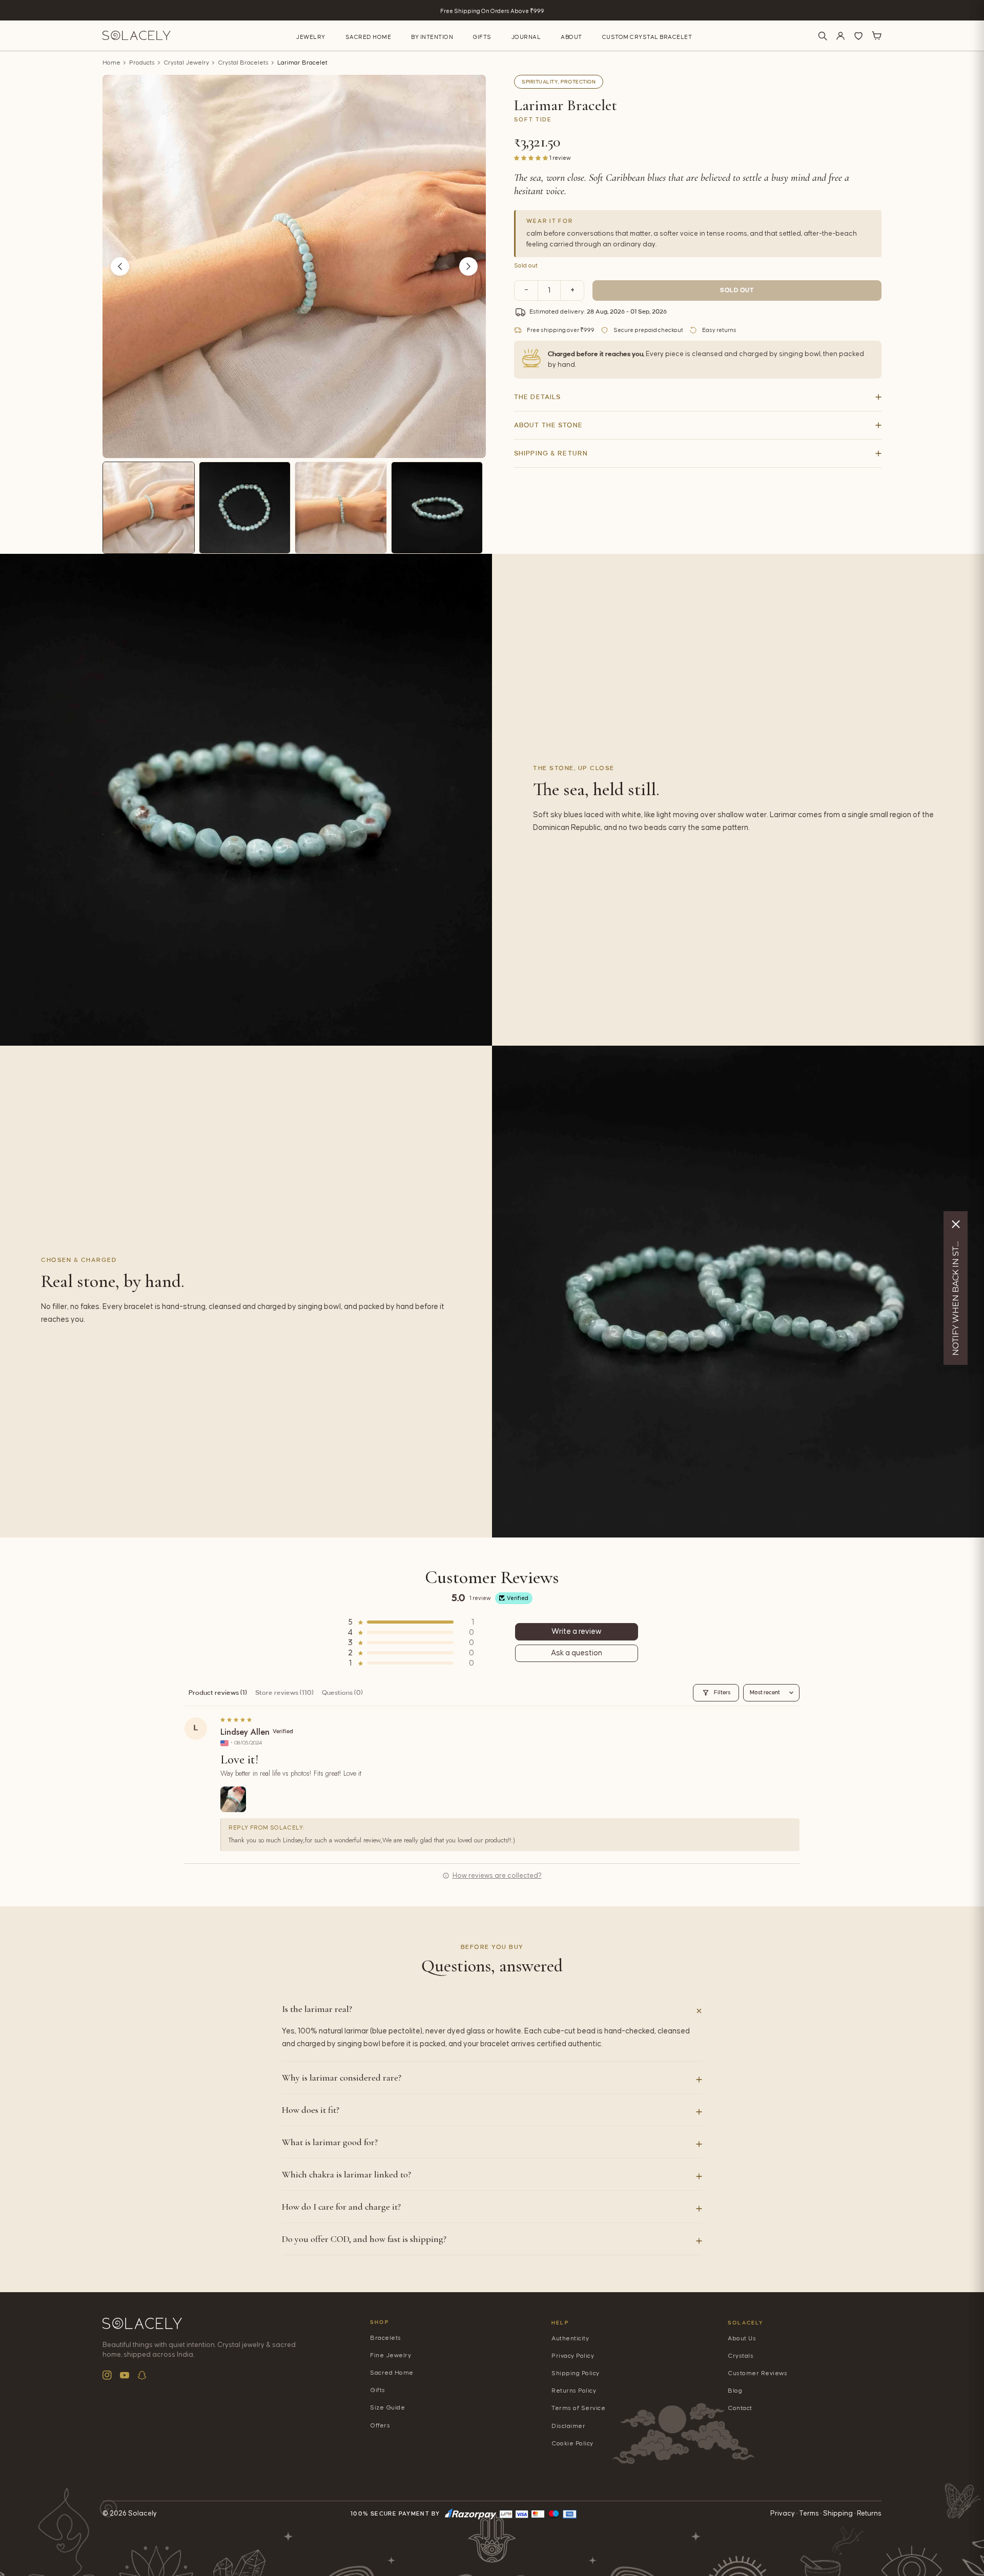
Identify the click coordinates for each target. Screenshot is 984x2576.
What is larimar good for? (330, 2142)
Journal (526, 37)
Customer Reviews (757, 2373)
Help (560, 2323)
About (571, 37)
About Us (742, 2339)
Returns (869, 2513)
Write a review (577, 1632)
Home (111, 63)
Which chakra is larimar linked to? (346, 2174)
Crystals (741, 2356)
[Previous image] (120, 266)
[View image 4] (437, 508)
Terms (809, 2513)
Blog (735, 2391)
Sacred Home (368, 37)
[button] (532, 158)
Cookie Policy (572, 2444)
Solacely (746, 2323)
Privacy (783, 2513)
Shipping (838, 2513)
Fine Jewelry (391, 2355)
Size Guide (387, 2408)
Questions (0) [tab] (342, 1693)
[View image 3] (341, 508)
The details (537, 397)
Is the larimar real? (317, 2009)
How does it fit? (311, 2110)
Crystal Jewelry (186, 63)
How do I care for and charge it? (341, 2207)
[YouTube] (125, 2375)
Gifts (482, 37)
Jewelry (311, 37)
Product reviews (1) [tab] (218, 1693)
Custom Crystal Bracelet (647, 37)
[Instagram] (107, 2375)
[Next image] (468, 266)
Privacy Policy (573, 2356)
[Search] (823, 36)
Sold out (737, 290)
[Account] (840, 36)
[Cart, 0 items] (876, 36)
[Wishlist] (858, 36)
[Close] (956, 1224)
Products (142, 63)
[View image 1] (149, 508)
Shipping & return (551, 453)
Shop (380, 2322)
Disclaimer (568, 2426)
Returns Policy (574, 2391)
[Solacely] (137, 36)
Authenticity (570, 2339)
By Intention (432, 37)
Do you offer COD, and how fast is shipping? (364, 2239)
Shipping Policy (576, 2373)
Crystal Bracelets (243, 63)
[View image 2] (245, 508)
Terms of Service (578, 2408)
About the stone (548, 425)
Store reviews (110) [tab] (284, 1693)
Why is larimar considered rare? (342, 2078)
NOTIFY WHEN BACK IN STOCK (956, 1296)
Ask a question (577, 1653)
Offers (380, 2426)
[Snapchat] (142, 2375)
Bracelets (386, 2338)
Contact (740, 2408)
